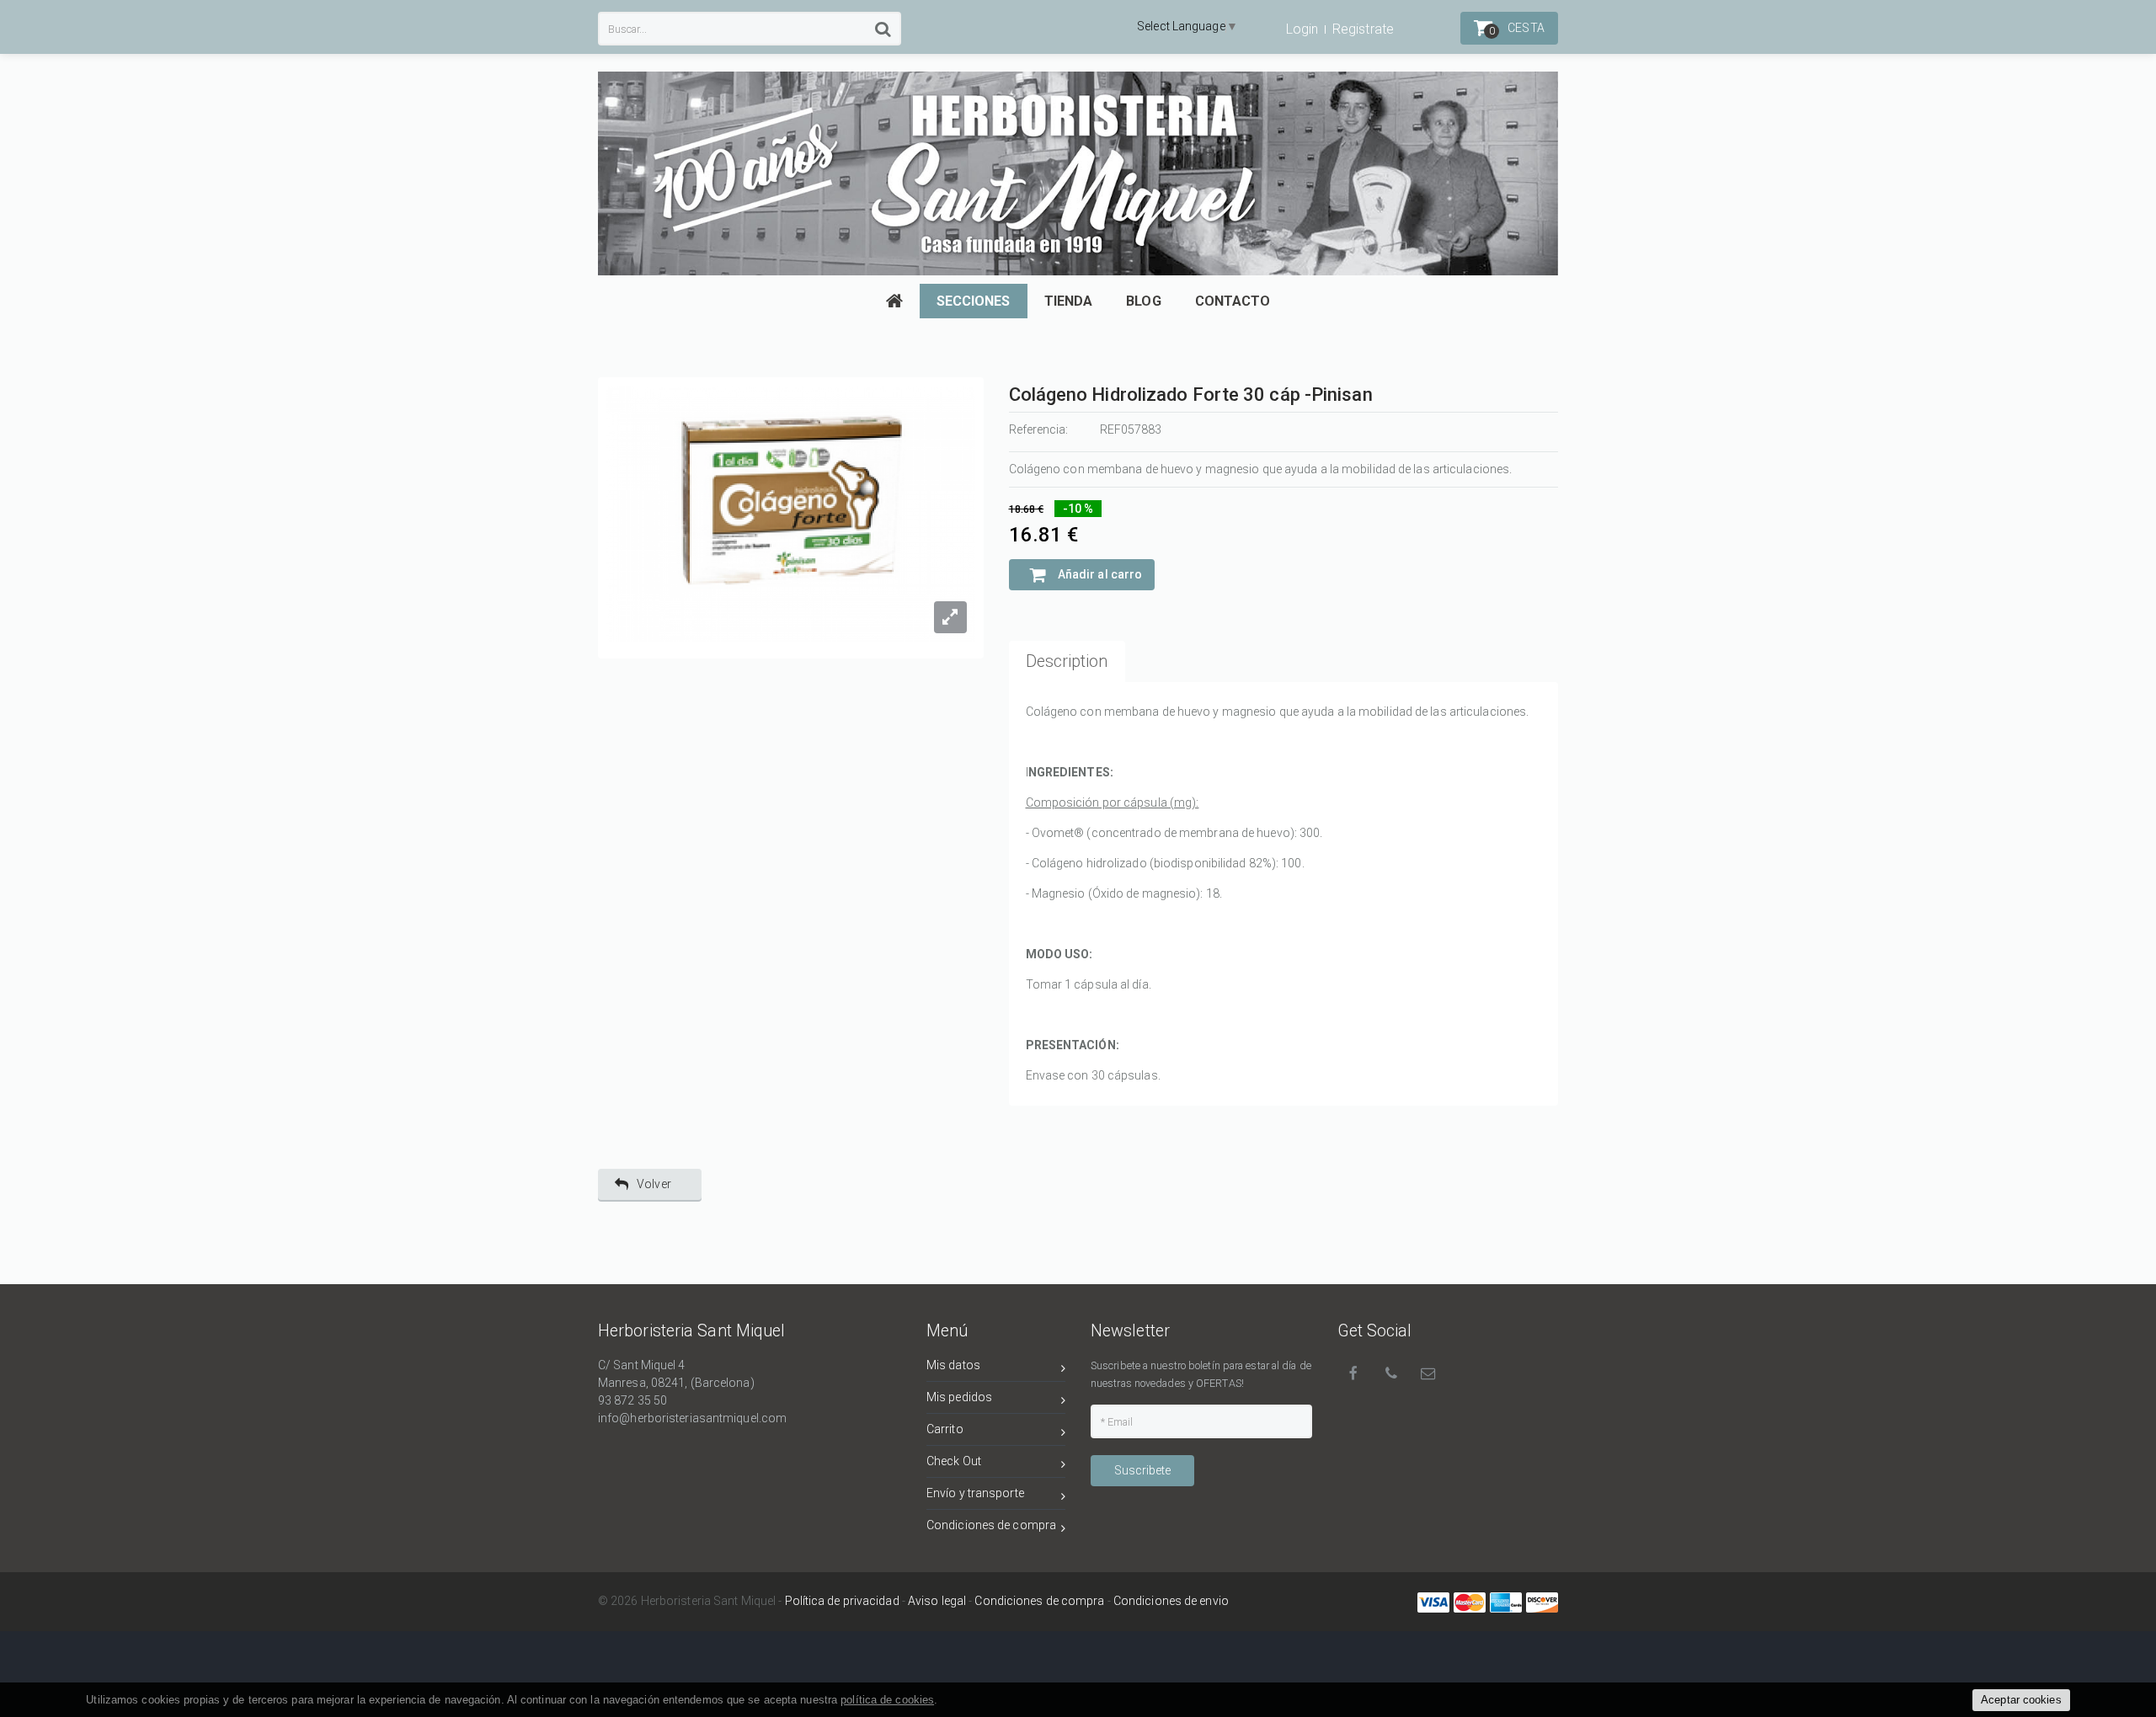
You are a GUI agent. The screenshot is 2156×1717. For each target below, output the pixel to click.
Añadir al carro (1099, 574)
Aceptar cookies (2021, 1700)
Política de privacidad (842, 1601)
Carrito (945, 1429)
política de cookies (887, 1700)
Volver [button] (654, 1184)
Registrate (1363, 29)
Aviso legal (937, 1601)
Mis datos (953, 1365)
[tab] (1067, 661)
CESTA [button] (1517, 29)
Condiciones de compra (991, 1525)
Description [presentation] (1067, 661)
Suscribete (1142, 1470)
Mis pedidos (959, 1397)
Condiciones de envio (1171, 1601)
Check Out (954, 1461)
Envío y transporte (975, 1493)
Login (1302, 29)
